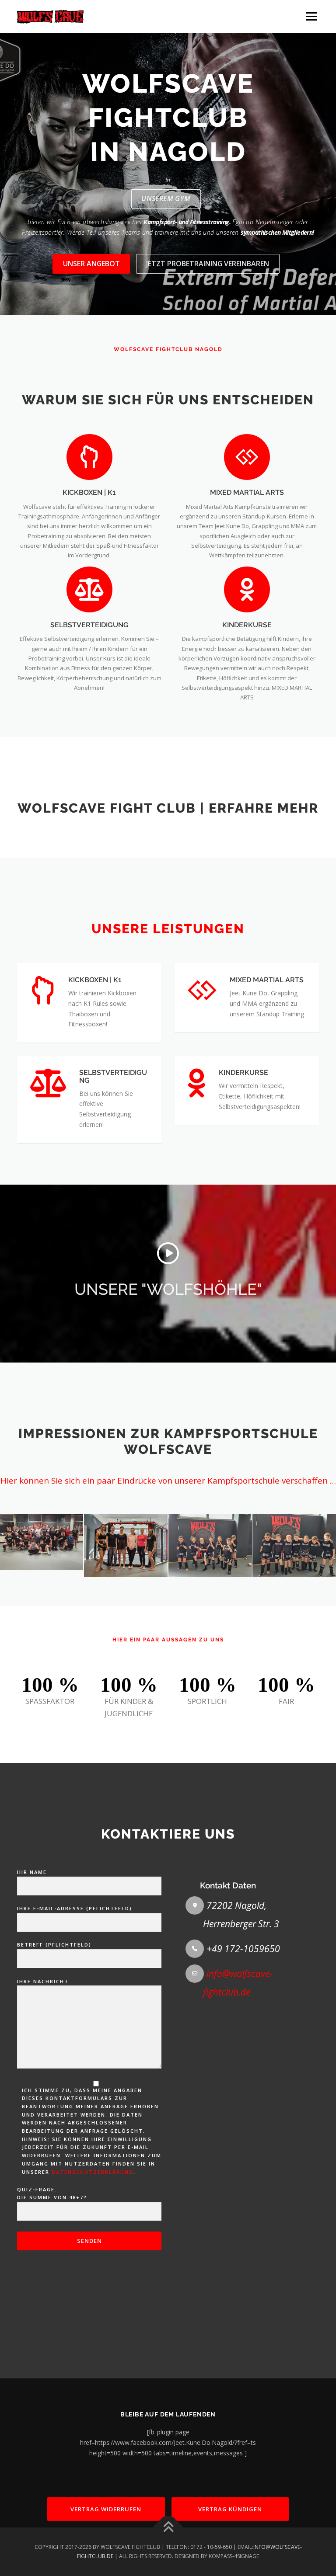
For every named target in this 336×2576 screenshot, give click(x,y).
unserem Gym (166, 198)
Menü (311, 16)
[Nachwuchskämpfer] (210, 1545)
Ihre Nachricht (43, 1981)
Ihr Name (32, 1872)
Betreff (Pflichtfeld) (54, 1945)
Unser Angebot (91, 264)
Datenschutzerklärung (93, 2172)
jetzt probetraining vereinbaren (208, 264)
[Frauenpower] (126, 1545)
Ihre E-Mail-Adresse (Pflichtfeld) (75, 1908)
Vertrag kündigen (230, 2509)
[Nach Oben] (168, 2528)
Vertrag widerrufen (106, 2509)
